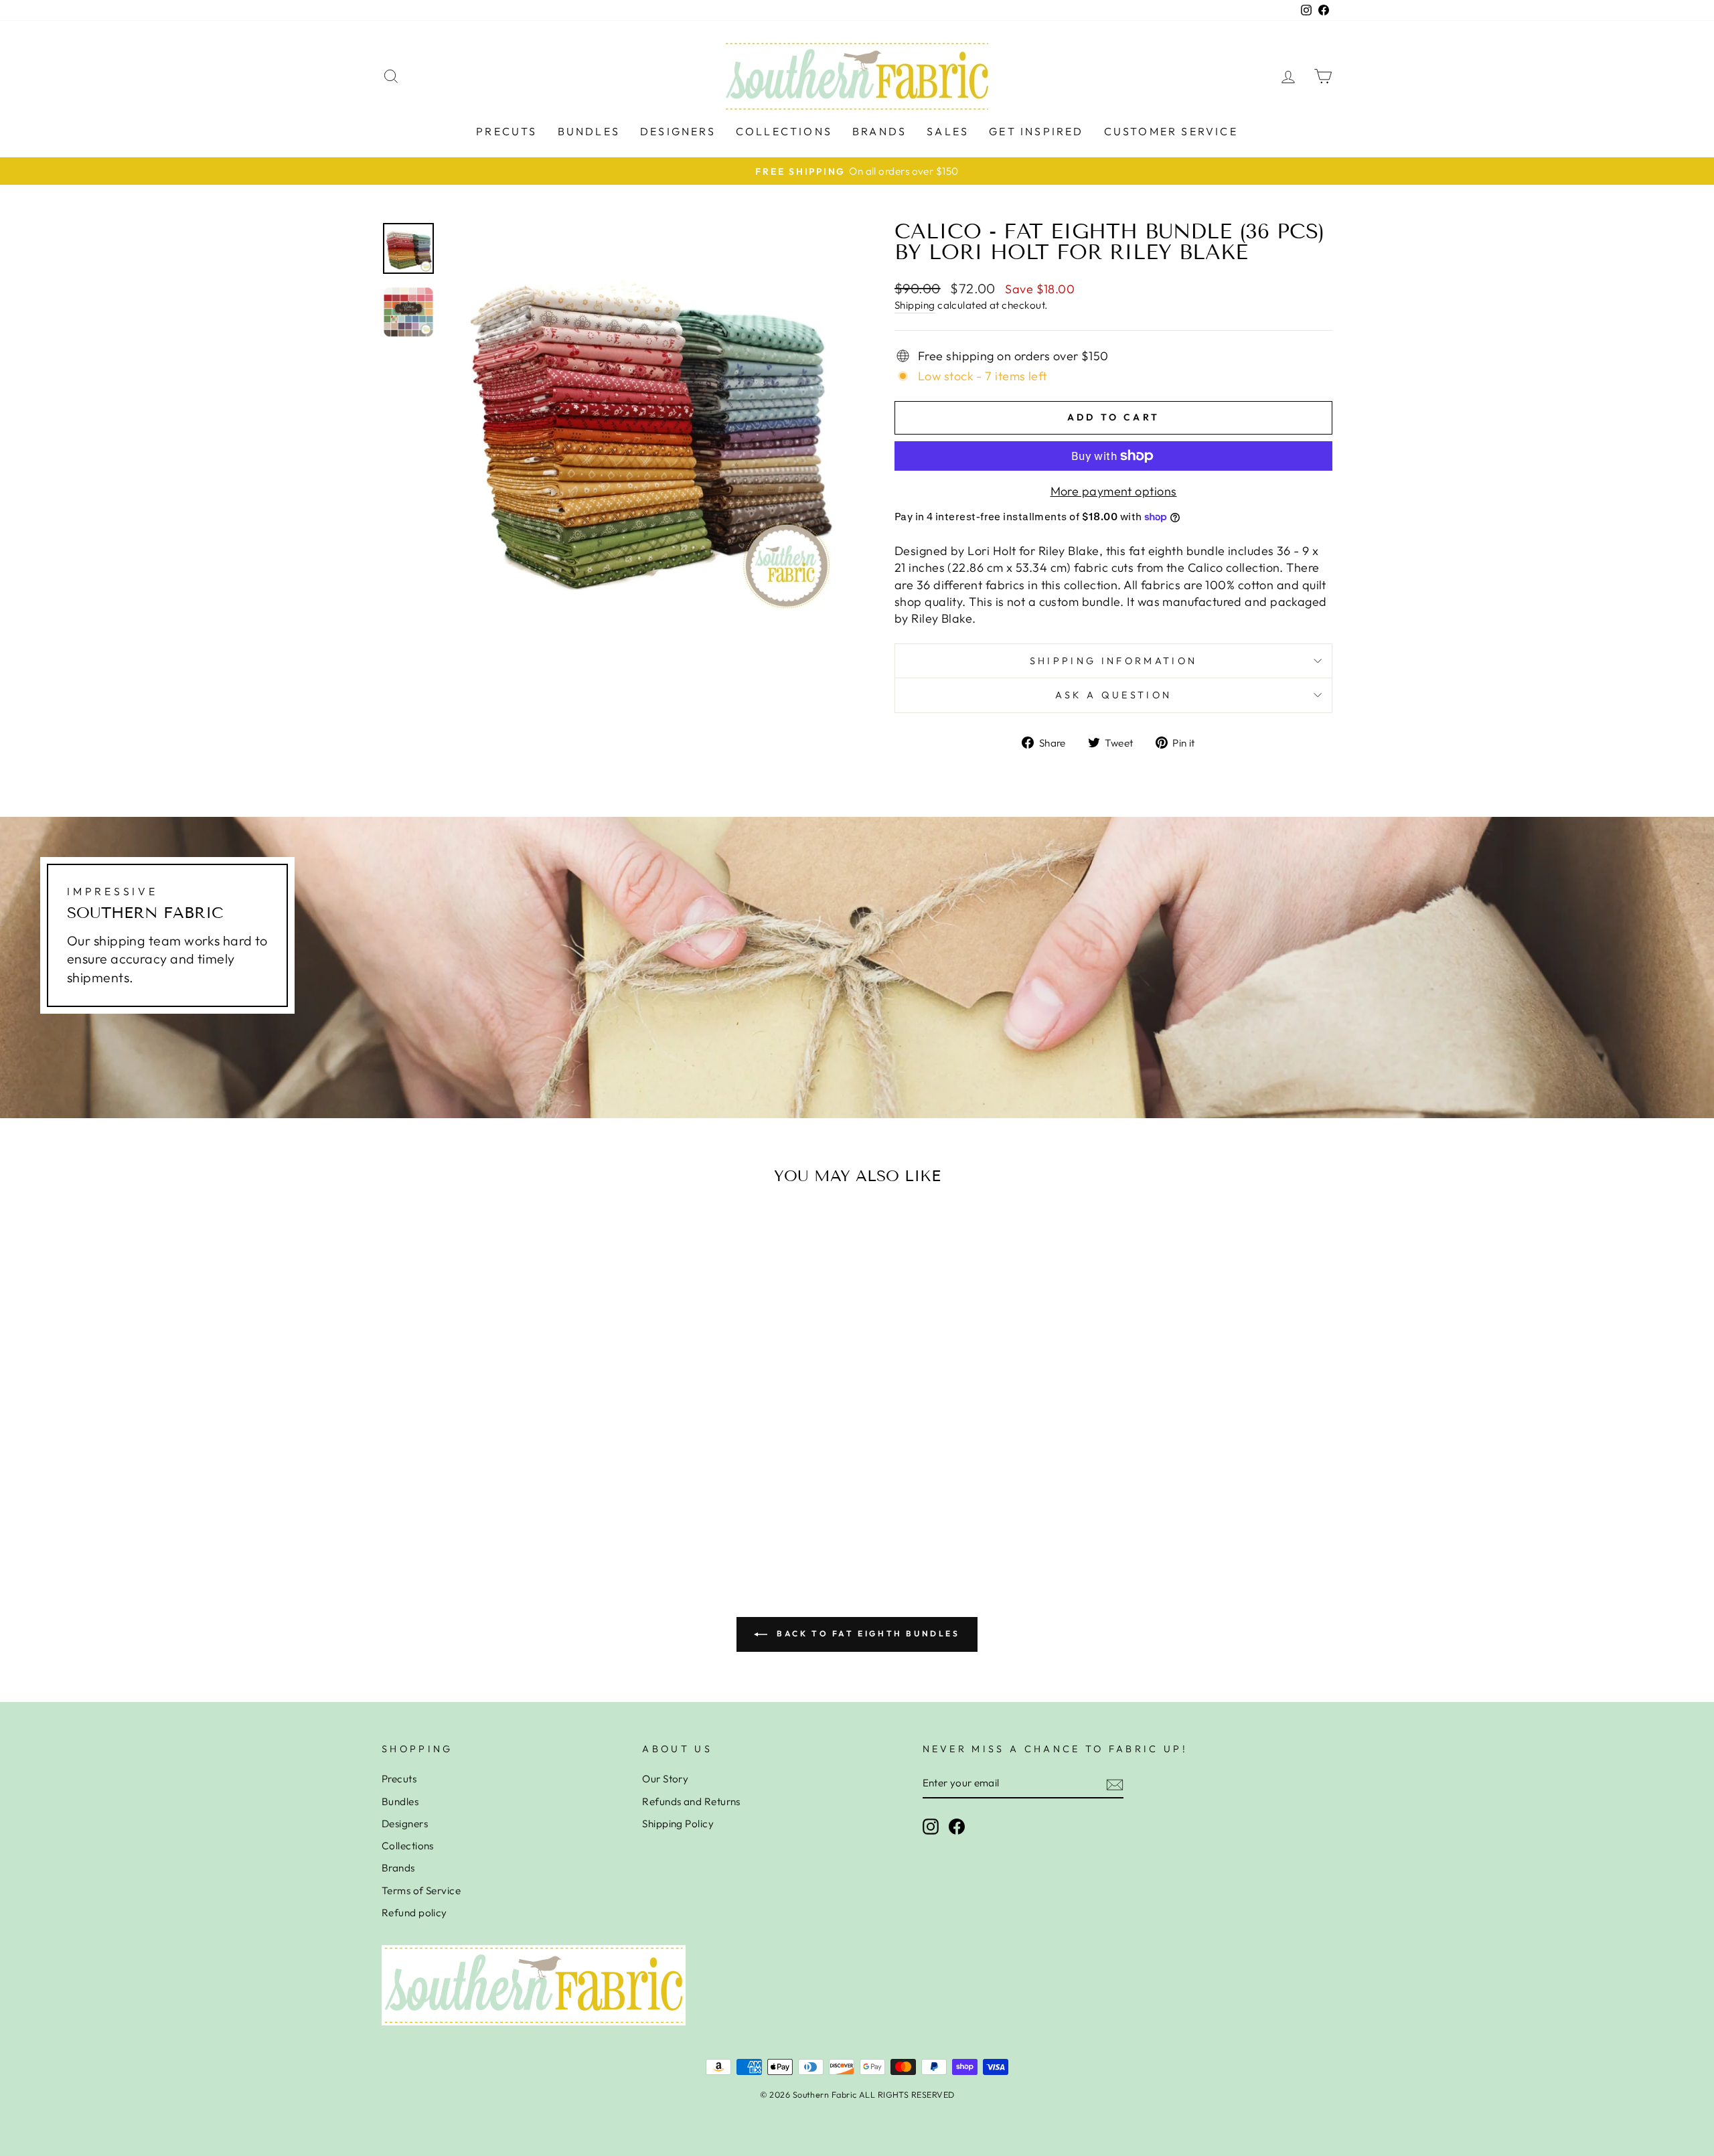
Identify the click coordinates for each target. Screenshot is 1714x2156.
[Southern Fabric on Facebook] (957, 1827)
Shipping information (1113, 661)
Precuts (507, 131)
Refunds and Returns (691, 1801)
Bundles (589, 131)
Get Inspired (1036, 131)
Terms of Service (421, 1891)
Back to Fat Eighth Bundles (866, 1633)
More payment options (1114, 491)
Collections (784, 131)
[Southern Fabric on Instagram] (931, 1827)
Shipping (915, 305)
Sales (948, 131)
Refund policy (414, 1913)
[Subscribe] (1115, 1784)
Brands (879, 131)
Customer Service (1171, 131)
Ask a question (1113, 695)
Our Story (665, 1779)
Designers (678, 131)
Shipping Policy (678, 1824)
